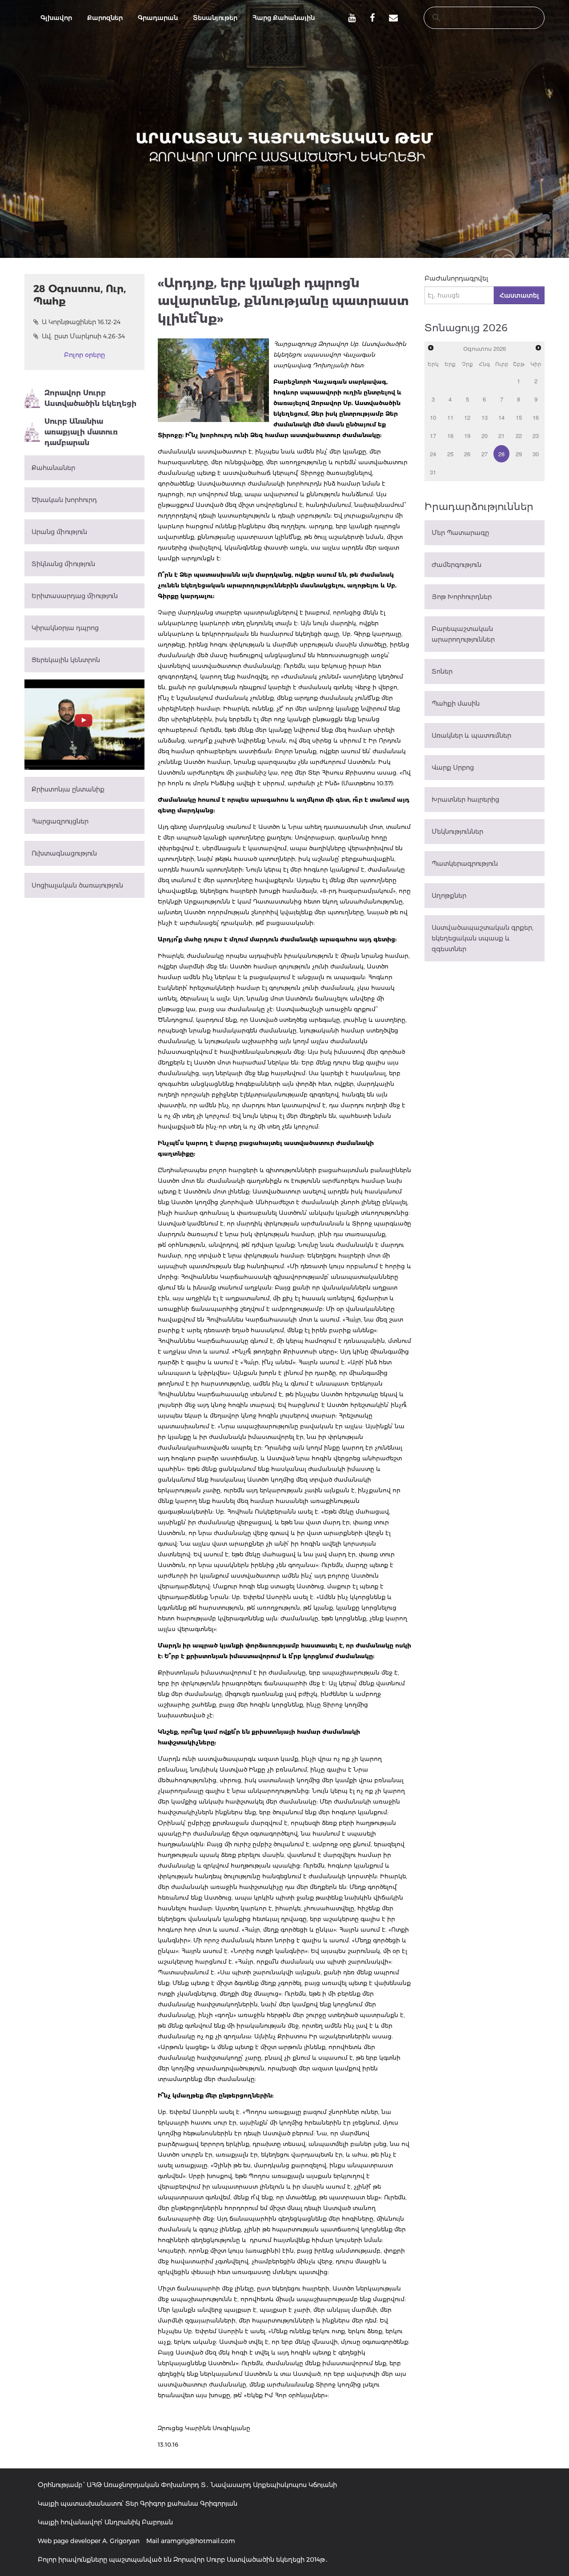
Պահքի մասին (456, 703)
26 (467, 454)
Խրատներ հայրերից (465, 800)
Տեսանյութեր (215, 18)
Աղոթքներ (449, 896)
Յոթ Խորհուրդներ (462, 597)
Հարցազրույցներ (60, 821)
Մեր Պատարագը (460, 533)
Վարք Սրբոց (453, 768)
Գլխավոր (56, 18)
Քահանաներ (53, 468)
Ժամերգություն (457, 565)
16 (536, 417)
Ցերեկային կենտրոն (66, 660)
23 (536, 436)
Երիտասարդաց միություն (75, 596)
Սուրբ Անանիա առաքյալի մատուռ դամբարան (81, 432)
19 (467, 436)
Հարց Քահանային (284, 18)
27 (485, 454)
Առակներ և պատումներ (471, 735)
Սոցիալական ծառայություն (77, 885)
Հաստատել (519, 295)
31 (433, 472)
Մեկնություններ (457, 832)
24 (433, 454)
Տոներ (442, 671)
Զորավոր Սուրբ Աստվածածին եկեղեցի (90, 398)
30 (536, 454)
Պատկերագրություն (465, 864)
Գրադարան (158, 18)
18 (450, 436)
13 (485, 417)
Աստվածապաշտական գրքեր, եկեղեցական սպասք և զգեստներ (483, 938)
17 (433, 436)
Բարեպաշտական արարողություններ (463, 634)
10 (433, 417)
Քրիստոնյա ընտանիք (68, 789)
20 (485, 436)
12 (467, 417)
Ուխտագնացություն (64, 853)
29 (519, 454)
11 (450, 417)
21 (501, 436)
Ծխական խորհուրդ (64, 500)
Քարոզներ (105, 18)
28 (501, 454)
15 (519, 417)
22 (519, 436)
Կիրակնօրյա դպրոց (65, 628)
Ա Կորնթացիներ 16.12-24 (81, 322)
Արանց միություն (59, 532)
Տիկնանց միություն (63, 564)
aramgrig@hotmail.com (198, 2541)
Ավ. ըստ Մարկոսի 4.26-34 (83, 336)
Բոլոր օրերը (84, 355)
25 (450, 454)
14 (501, 417)
